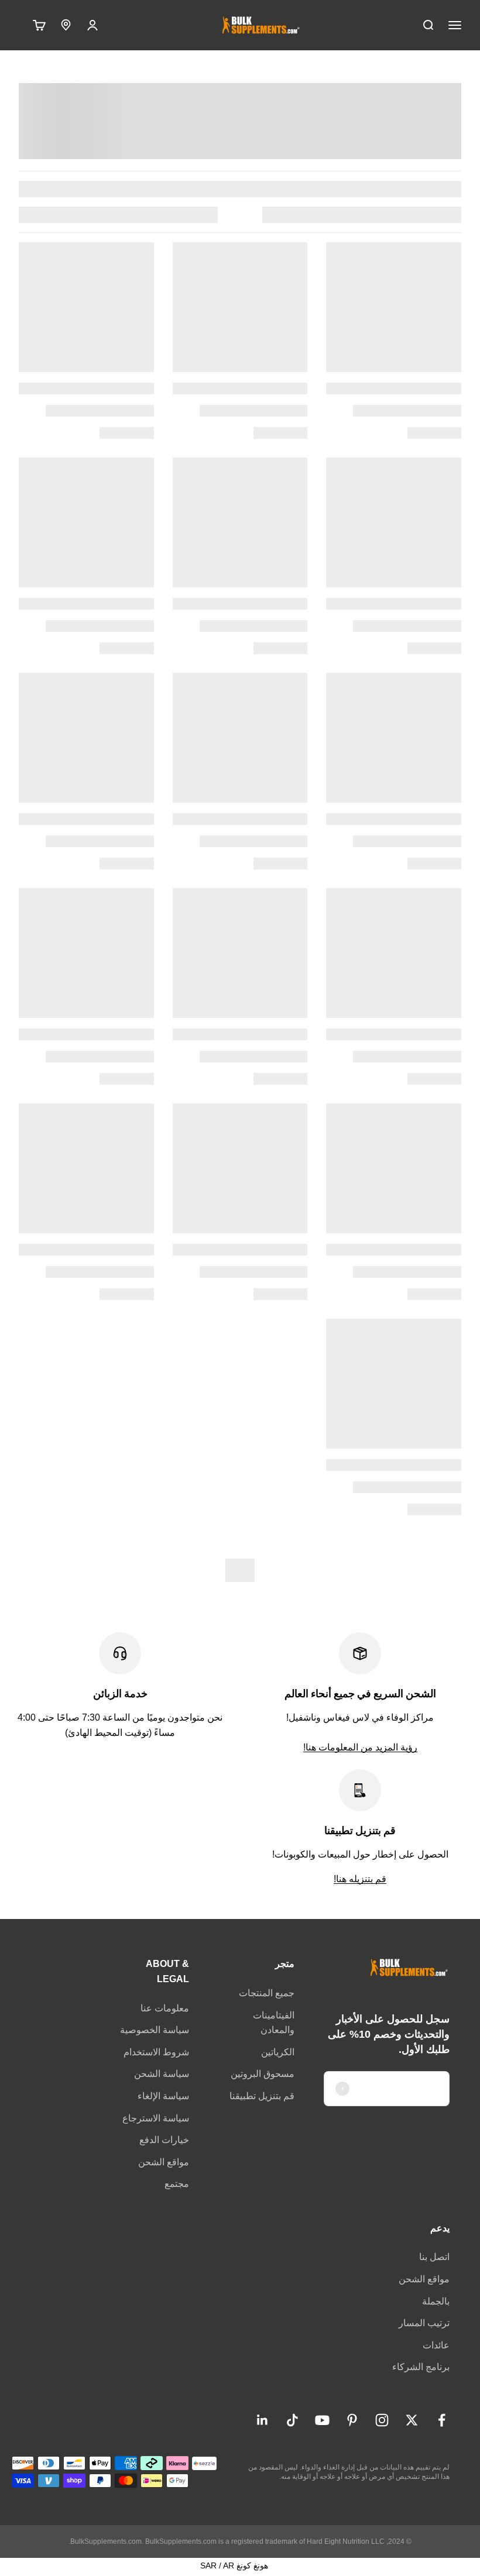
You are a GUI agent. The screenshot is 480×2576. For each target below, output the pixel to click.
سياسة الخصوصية (155, 2030)
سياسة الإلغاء (163, 2096)
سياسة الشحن (162, 2074)
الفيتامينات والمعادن (274, 2023)
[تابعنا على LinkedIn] (263, 2420)
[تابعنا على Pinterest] (352, 2420)
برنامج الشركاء (421, 2367)
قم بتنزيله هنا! (360, 1879)
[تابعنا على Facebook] (442, 2420)
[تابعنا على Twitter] (412, 2420)
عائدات (436, 2345)
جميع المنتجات (267, 1993)
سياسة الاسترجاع (156, 2118)
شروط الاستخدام (156, 2052)
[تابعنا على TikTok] (292, 2420)
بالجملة (436, 2301)
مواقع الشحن (164, 2162)
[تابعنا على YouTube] (322, 2420)
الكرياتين (278, 2052)
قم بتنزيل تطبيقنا (262, 2096)
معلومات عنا (165, 2008)
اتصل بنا (434, 2257)
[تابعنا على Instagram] (382, 2420)
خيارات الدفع (164, 2140)
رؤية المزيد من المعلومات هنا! (360, 1747)
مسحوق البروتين (263, 2074)
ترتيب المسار (424, 2323)
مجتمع (177, 2184)
